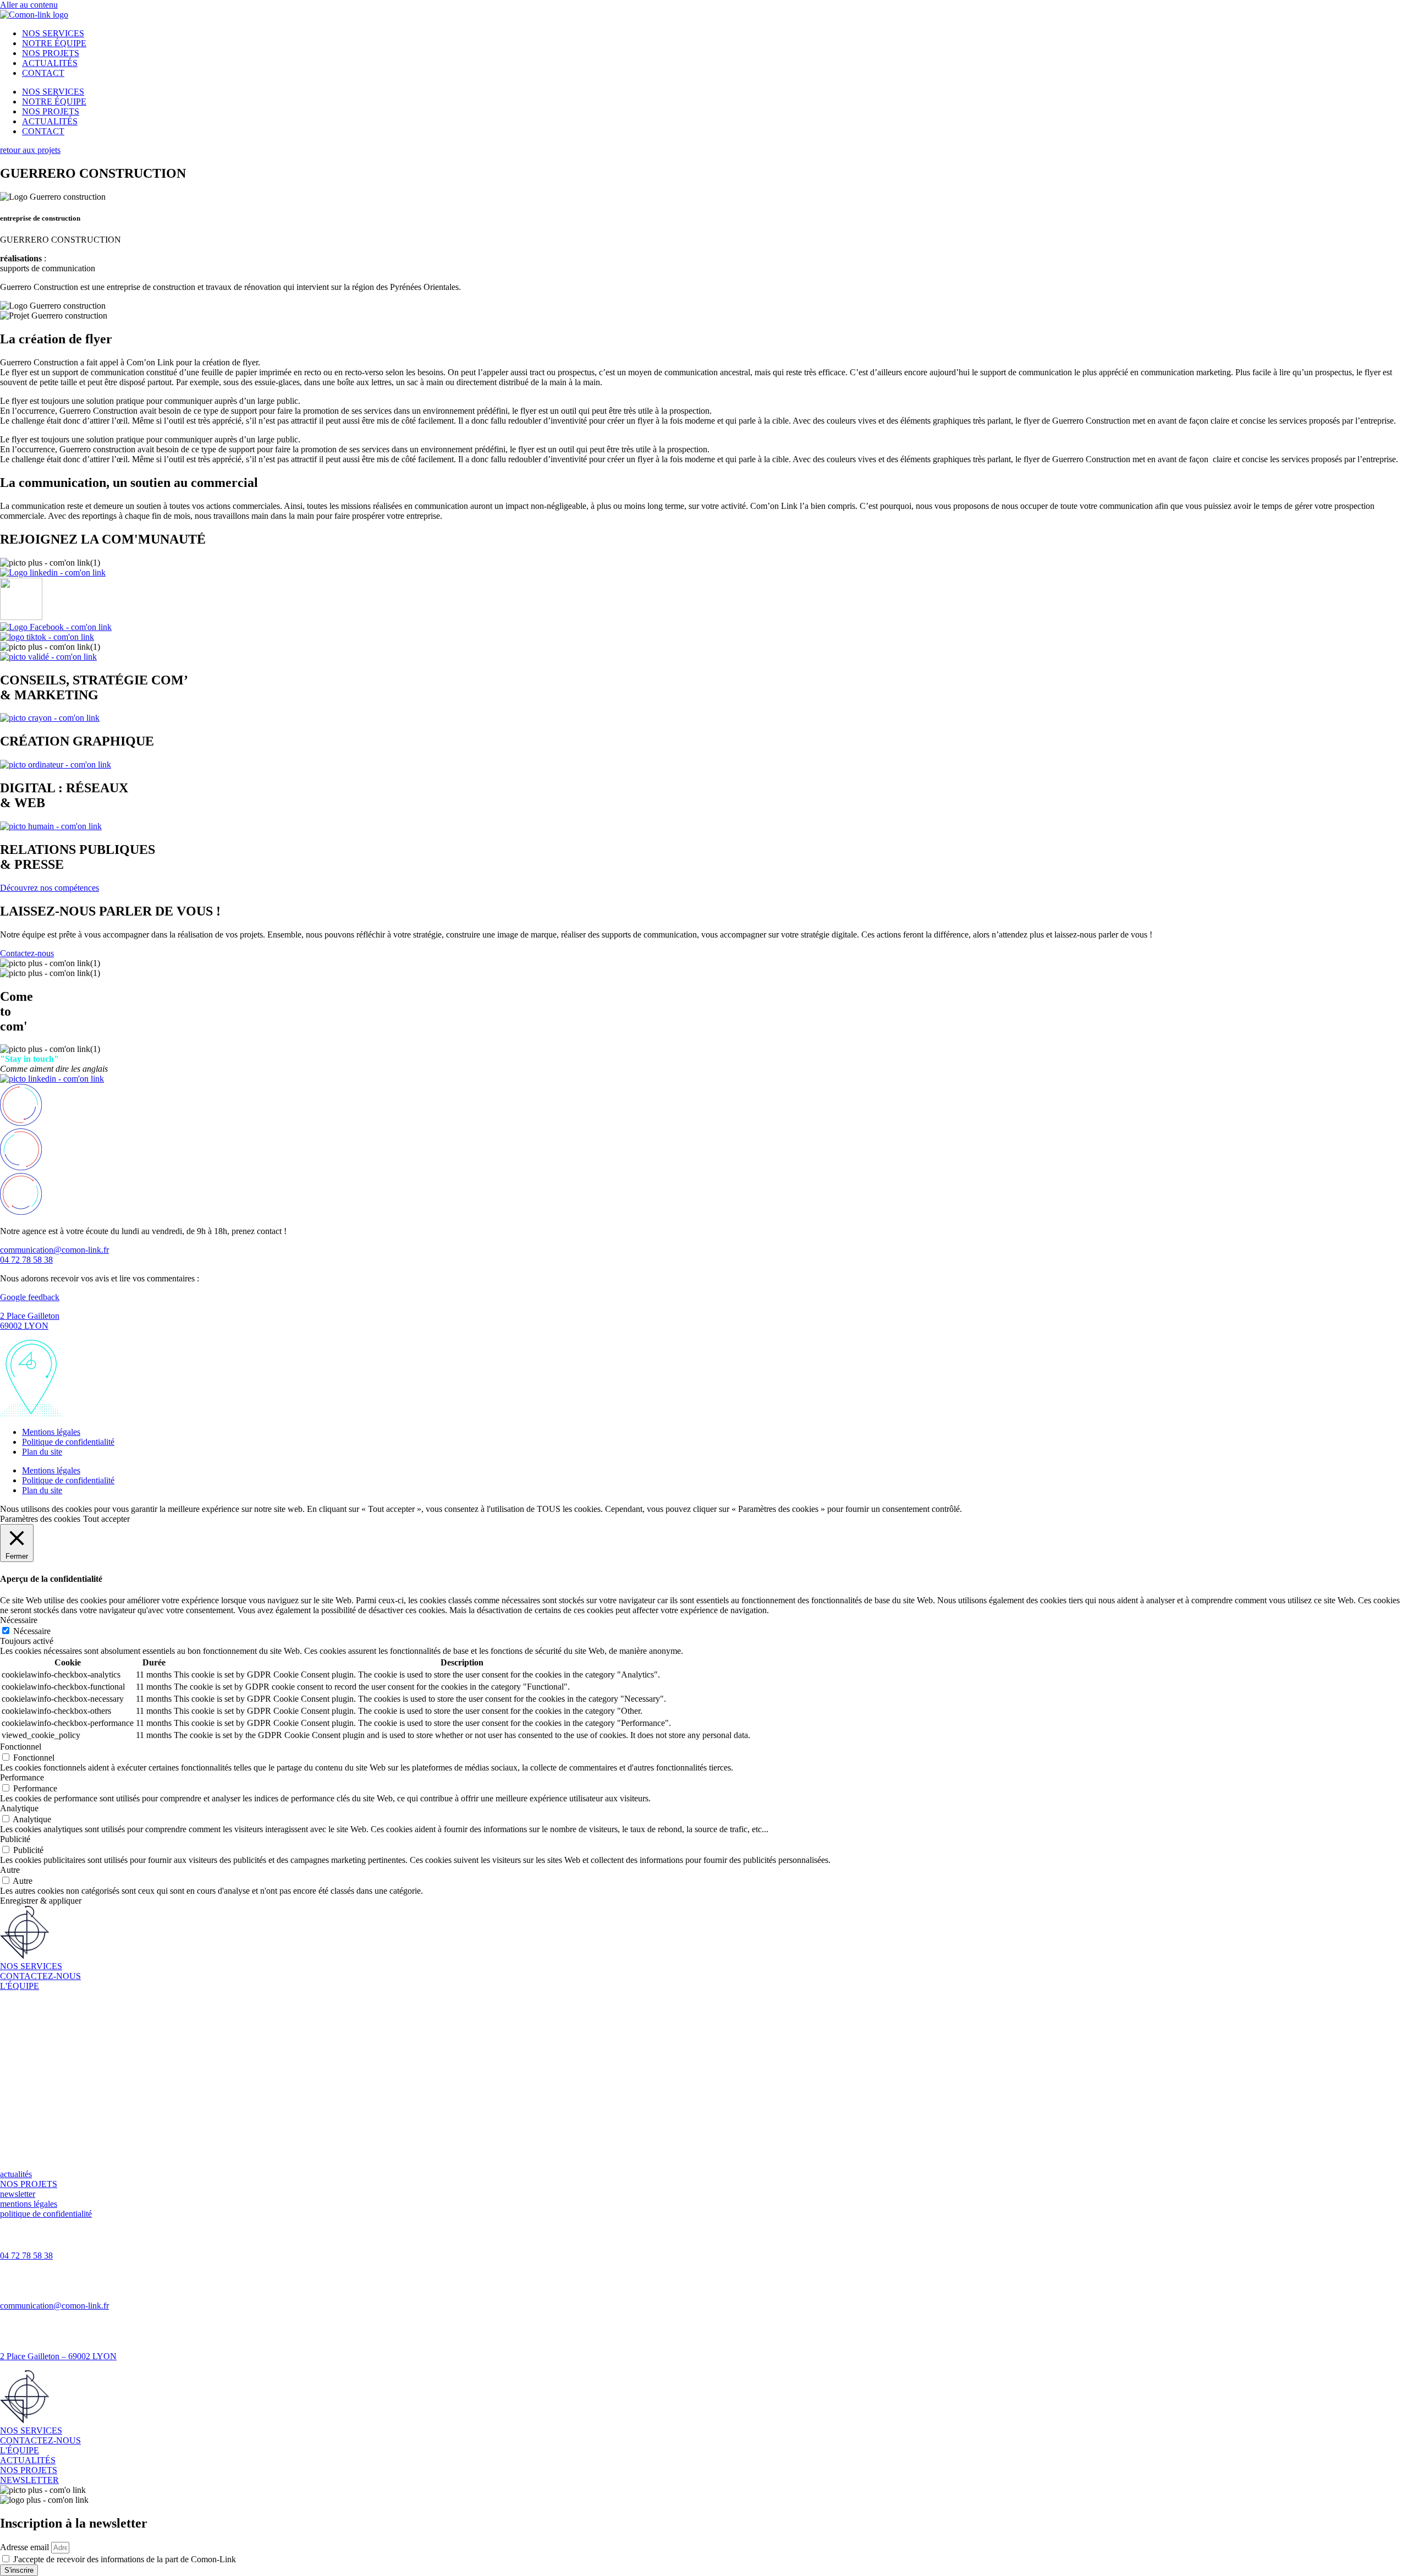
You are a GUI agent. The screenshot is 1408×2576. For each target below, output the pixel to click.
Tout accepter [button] (106, 1519)
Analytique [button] (19, 1808)
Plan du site (42, 1452)
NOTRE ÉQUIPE (54, 43)
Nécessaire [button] (19, 1620)
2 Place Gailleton (30, 1316)
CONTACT (43, 73)
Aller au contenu (29, 5)
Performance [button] (22, 1777)
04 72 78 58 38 (26, 2256)
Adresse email (26, 2547)
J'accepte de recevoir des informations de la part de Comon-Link (125, 2559)
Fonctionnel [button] (21, 1747)
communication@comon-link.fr (54, 2306)
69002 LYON (24, 1326)
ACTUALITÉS (50, 63)
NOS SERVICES (53, 33)
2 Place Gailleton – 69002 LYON (58, 2356)
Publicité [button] (15, 1839)
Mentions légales (51, 1432)
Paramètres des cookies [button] (40, 1519)
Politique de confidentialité (68, 1442)
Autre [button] (10, 1870)
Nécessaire (32, 1631)
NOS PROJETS (51, 53)
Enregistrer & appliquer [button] (41, 1901)
